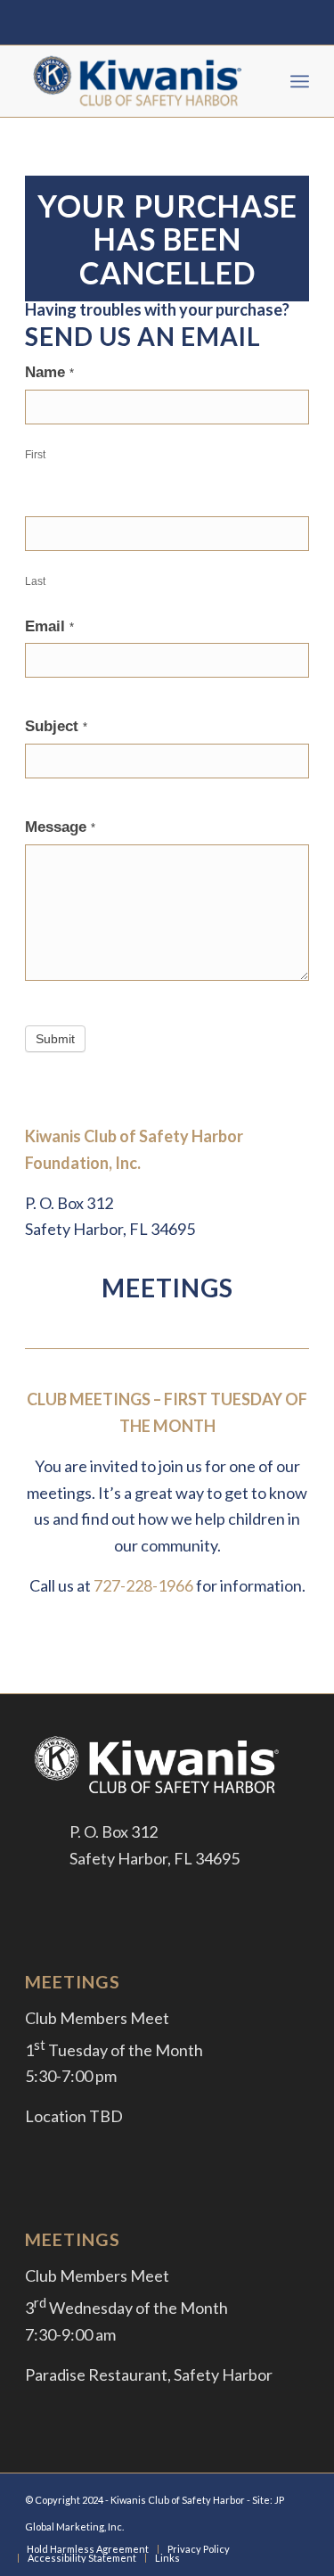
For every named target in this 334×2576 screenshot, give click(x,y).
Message (60, 827)
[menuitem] (300, 81)
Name (49, 372)
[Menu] (300, 81)
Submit (55, 1039)
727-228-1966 (143, 1585)
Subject (56, 726)
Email (49, 626)
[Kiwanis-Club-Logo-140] (138, 81)
